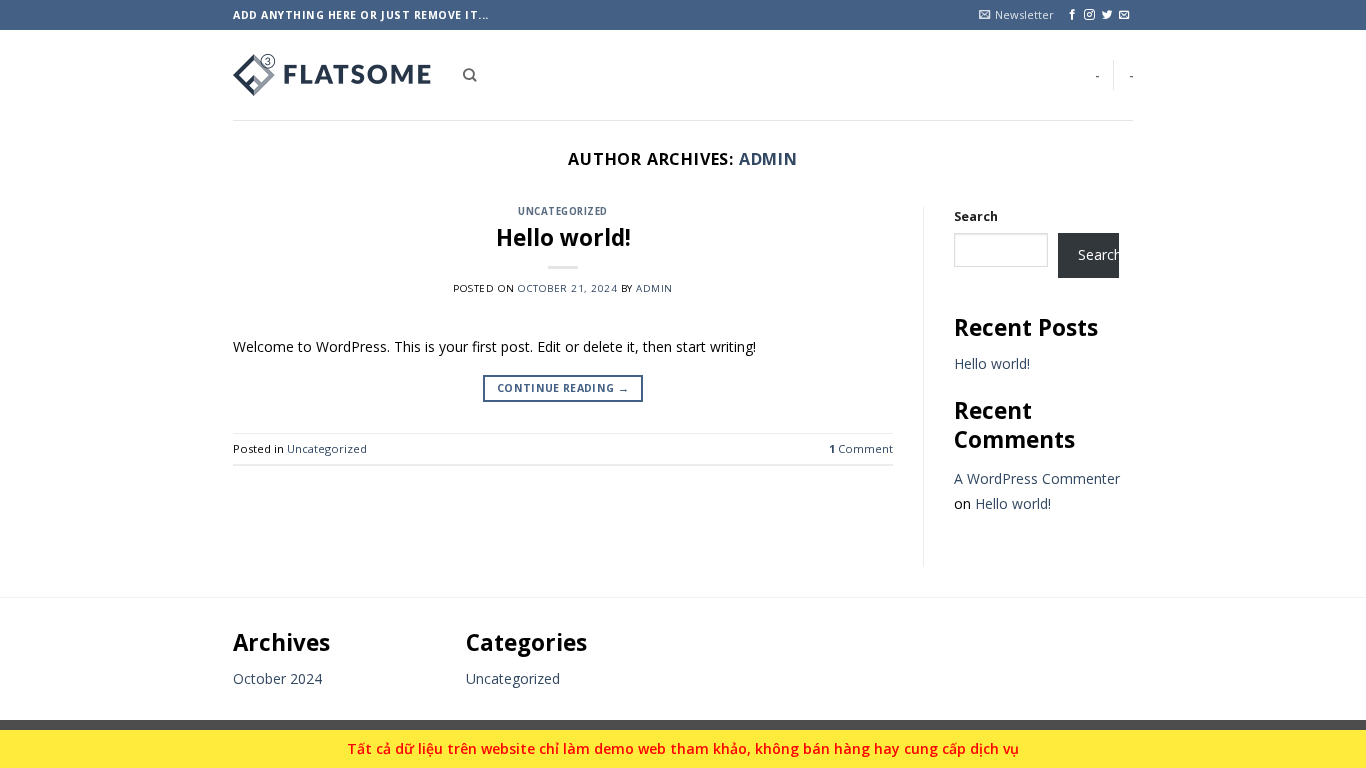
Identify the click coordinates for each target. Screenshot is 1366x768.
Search (976, 216)
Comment (861, 448)
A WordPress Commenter (1037, 478)
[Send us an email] (1124, 15)
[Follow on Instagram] (1089, 15)
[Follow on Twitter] (1107, 15)
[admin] (333, 75)
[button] (1016, 15)
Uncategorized (562, 211)
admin (768, 159)
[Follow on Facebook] (1072, 15)
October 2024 (277, 678)
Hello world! (563, 237)
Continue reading (563, 388)
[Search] (469, 75)
